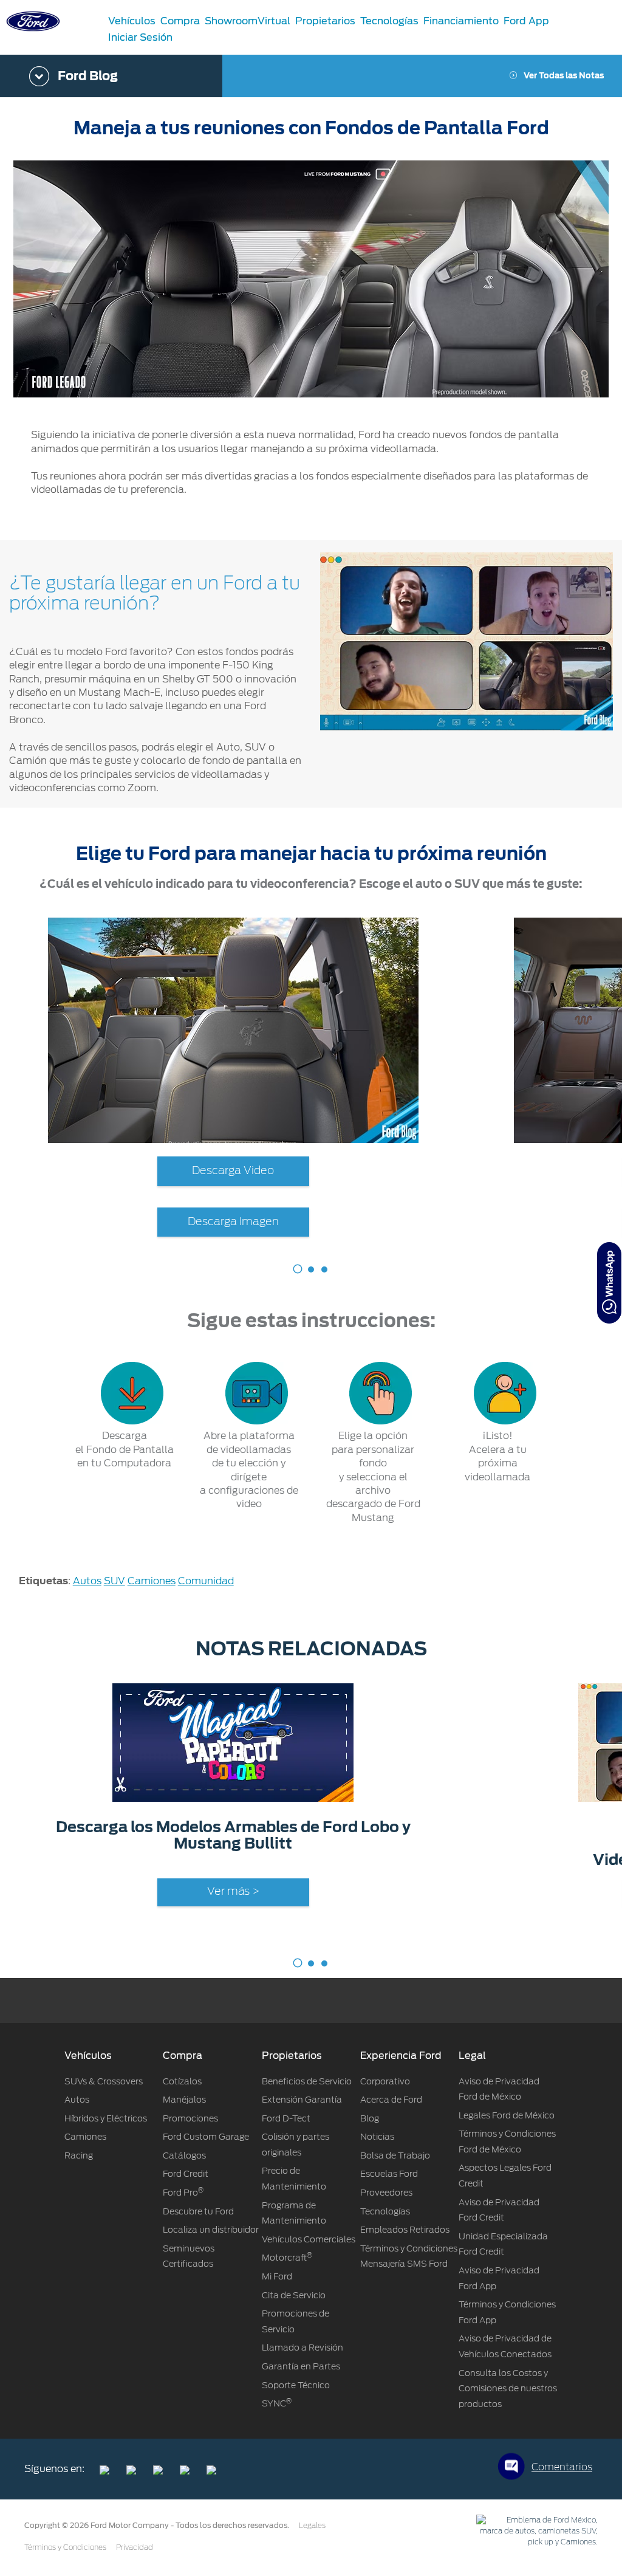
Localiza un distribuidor (211, 2230)
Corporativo (385, 2081)
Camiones (152, 1581)
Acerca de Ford (391, 2100)
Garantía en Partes (301, 2366)
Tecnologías (385, 2211)
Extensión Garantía (302, 2100)
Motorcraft (287, 2258)
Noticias (377, 2137)
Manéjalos (184, 2100)
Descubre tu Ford (198, 2211)
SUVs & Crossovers (104, 2081)
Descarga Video (233, 1171)
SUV (114, 1581)
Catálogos (184, 2155)
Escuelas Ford (389, 2174)
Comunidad (206, 1581)
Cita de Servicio (294, 2295)
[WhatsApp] (609, 1283)
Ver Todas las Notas (564, 76)
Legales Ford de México (507, 2115)
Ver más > (233, 1892)
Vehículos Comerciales (309, 2239)
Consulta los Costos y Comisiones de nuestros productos (508, 2389)
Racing (79, 2155)
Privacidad (135, 2547)
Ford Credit (186, 2174)
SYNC (277, 2403)
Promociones (190, 2118)
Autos (87, 1581)
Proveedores (386, 2193)
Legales (312, 2526)
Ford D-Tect (286, 2118)
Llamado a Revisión (302, 2348)
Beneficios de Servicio (307, 2081)
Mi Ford (277, 2276)
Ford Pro (183, 2193)
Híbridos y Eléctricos (106, 2118)
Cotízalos (182, 2081)
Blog (370, 2118)
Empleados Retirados (405, 2230)
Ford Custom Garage (206, 2137)
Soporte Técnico (296, 2385)
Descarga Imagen (233, 1222)
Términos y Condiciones (65, 2547)
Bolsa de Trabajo (395, 2155)
